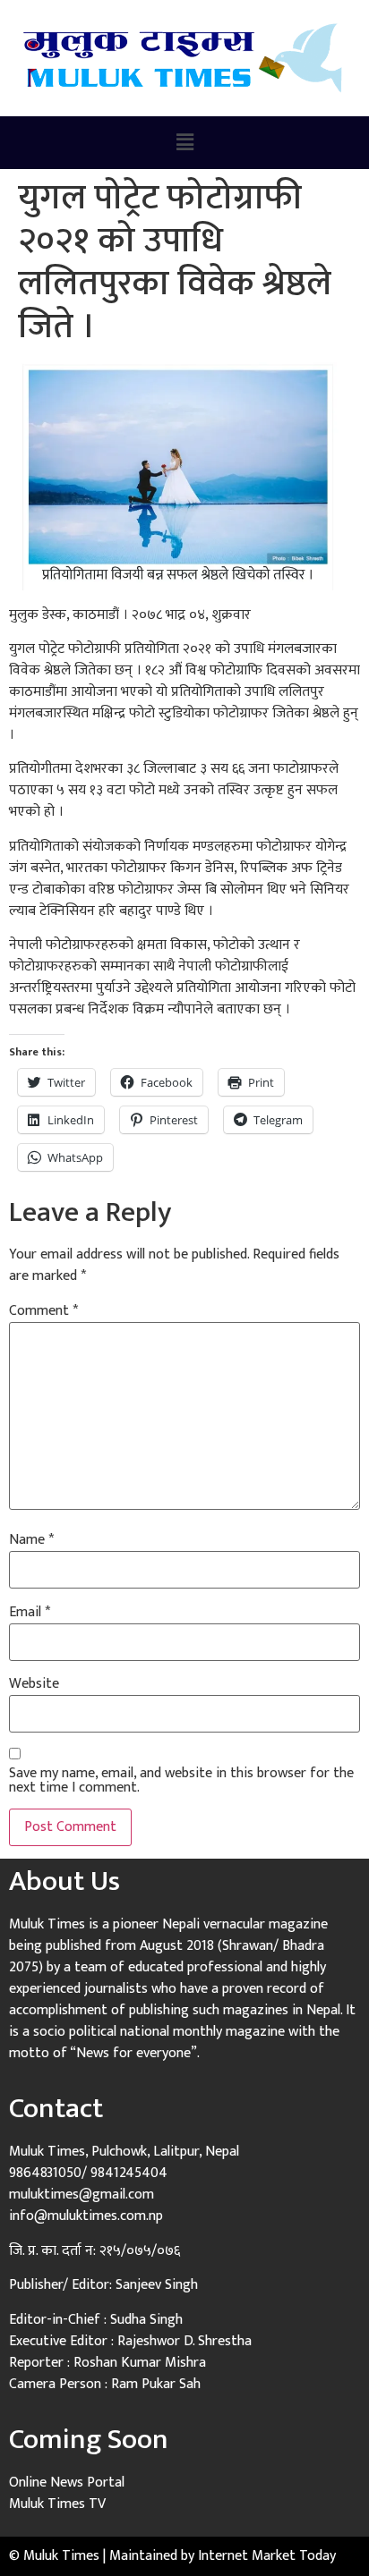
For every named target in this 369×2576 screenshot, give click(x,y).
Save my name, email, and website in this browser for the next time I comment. (181, 1781)
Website (34, 1684)
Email (30, 1613)
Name (31, 1540)
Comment (43, 1311)
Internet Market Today (267, 2556)
